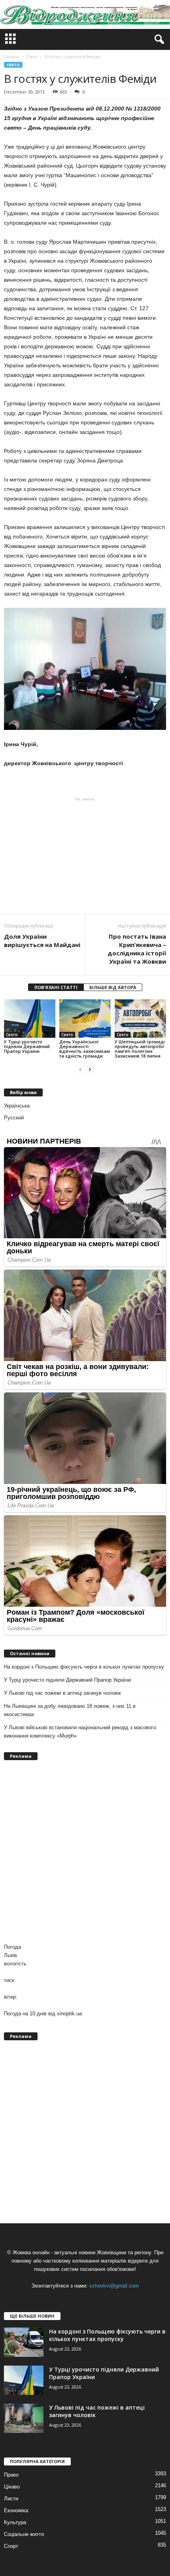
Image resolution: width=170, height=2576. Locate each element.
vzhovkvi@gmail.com (114, 2286)
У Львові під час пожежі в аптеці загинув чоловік (62, 1693)
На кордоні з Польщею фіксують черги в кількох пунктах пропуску (84, 1667)
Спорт (11, 2546)
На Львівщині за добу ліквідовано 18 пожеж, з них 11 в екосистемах (70, 1710)
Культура (15, 2522)
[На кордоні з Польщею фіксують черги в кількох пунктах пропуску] (24, 2342)
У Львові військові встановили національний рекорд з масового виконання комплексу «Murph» (80, 1732)
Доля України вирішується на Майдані (42, 940)
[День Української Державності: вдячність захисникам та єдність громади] (85, 1019)
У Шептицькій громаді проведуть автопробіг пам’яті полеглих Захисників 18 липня (140, 1049)
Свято (13, 65)
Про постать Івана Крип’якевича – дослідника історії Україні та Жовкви (137, 949)
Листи (11, 2499)
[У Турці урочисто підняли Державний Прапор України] (30, 1019)
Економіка (16, 2510)
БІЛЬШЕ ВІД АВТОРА (113, 987)
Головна (11, 57)
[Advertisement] (85, 855)
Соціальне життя (24, 2534)
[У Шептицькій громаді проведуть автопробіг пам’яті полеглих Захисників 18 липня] (140, 1019)
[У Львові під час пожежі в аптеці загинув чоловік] (24, 2418)
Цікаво (12, 2487)
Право (11, 2475)
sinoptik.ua (69, 2014)
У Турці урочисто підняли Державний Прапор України (27, 1046)
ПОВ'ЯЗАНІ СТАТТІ (56, 987)
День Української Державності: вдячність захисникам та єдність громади (85, 1049)
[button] (158, 40)
